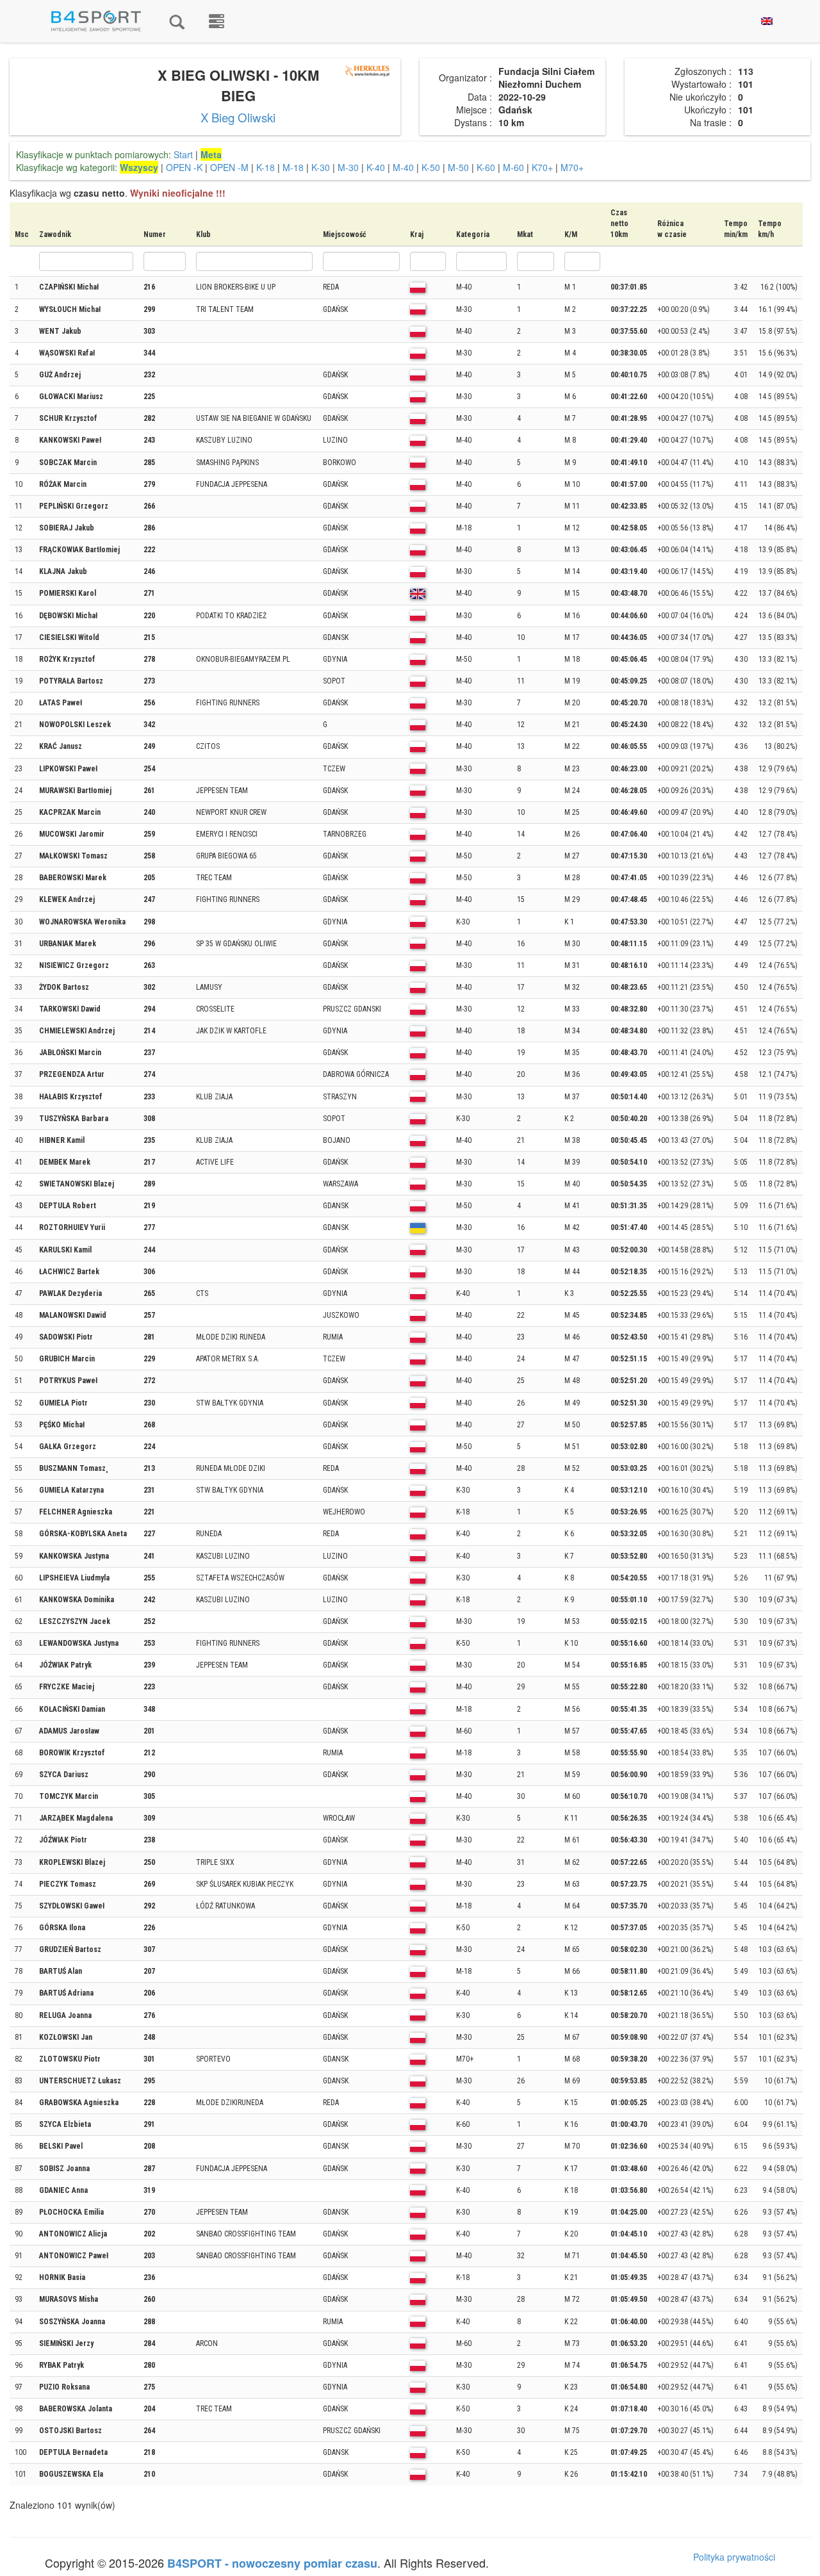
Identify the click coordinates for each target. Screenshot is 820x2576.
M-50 (458, 167)
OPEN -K (184, 167)
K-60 (486, 167)
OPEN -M (229, 167)
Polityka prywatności (734, 2557)
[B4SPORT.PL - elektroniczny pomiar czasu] (217, 21)
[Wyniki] (177, 21)
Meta (211, 154)
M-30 (348, 167)
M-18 (293, 167)
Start (183, 154)
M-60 (513, 167)
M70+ (572, 167)
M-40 (403, 167)
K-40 (376, 167)
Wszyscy (139, 167)
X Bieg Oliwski (238, 117)
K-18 (266, 167)
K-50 (431, 167)
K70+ (542, 167)
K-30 (321, 167)
